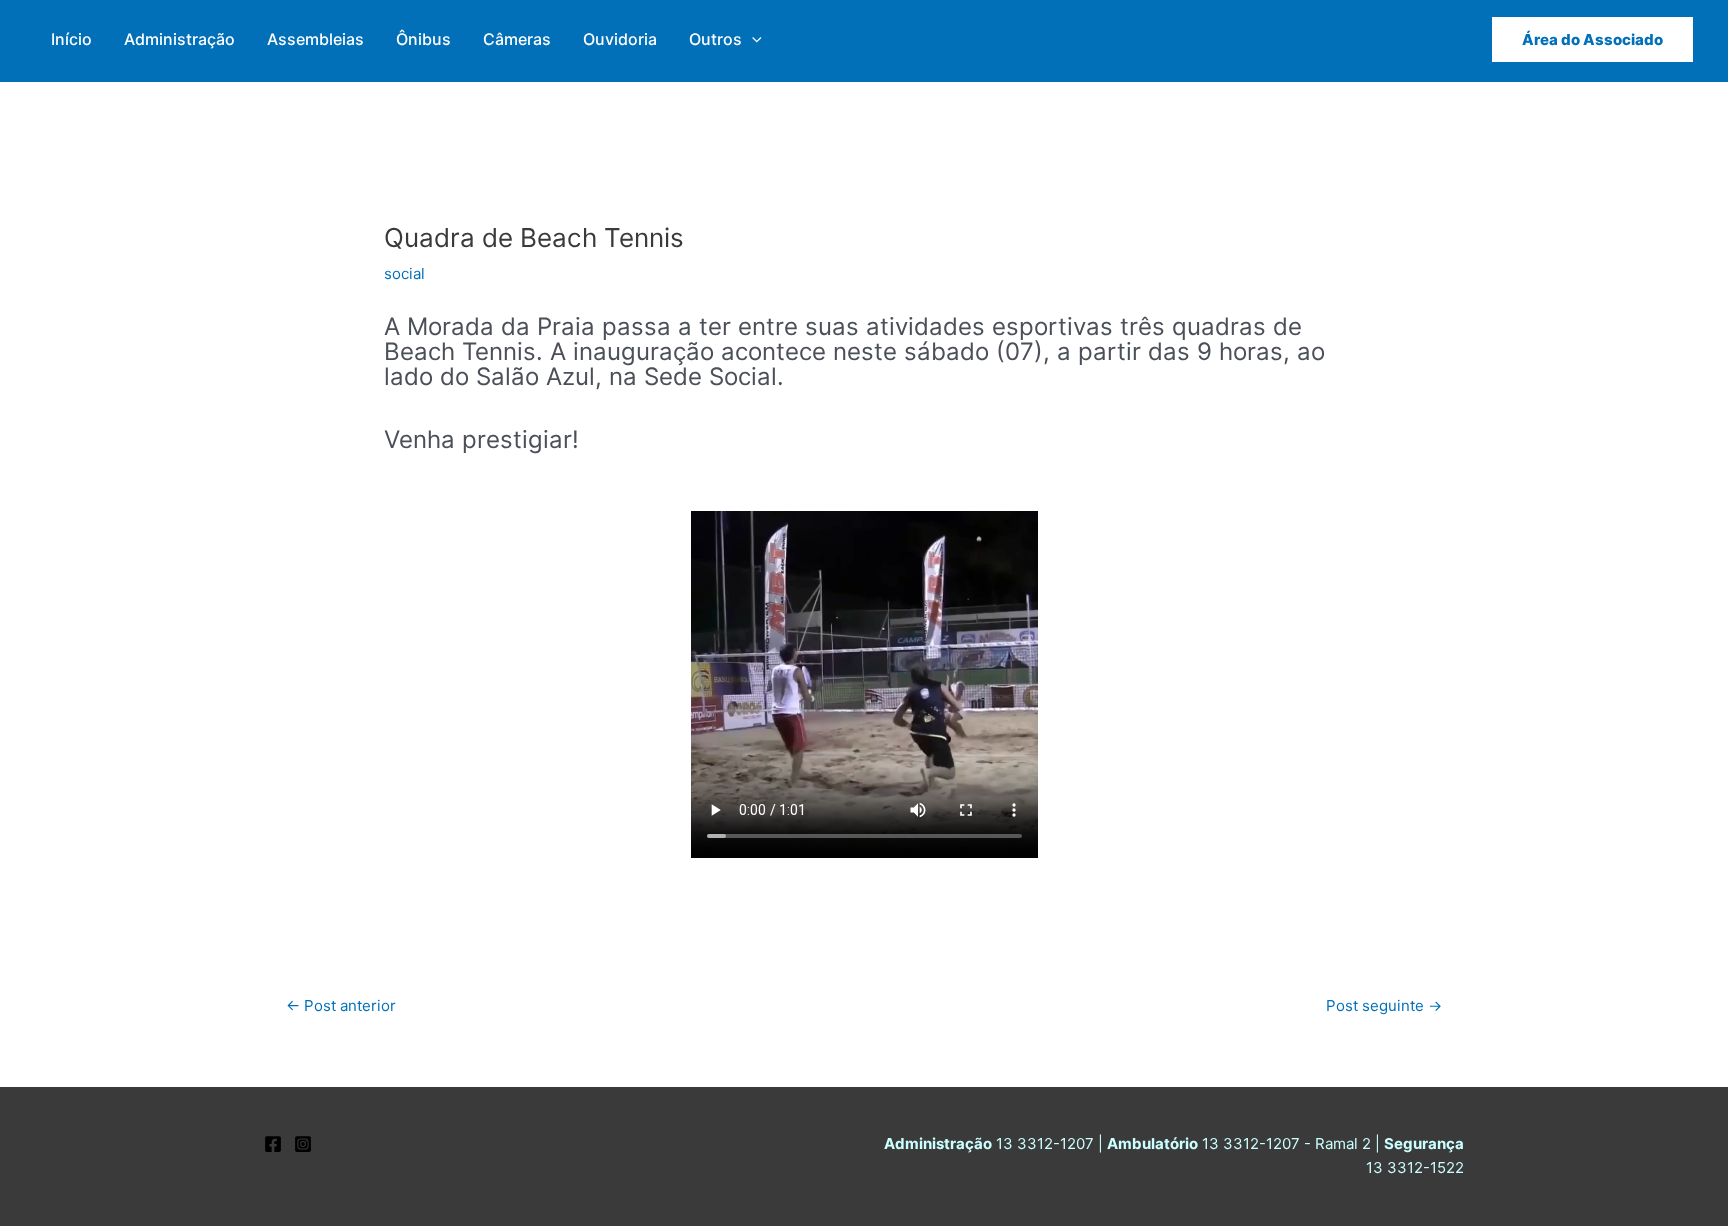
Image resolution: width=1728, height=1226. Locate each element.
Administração (179, 39)
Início (71, 39)
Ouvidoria (620, 39)
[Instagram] (303, 1144)
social (404, 273)
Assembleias (315, 39)
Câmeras (517, 39)
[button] (752, 39)
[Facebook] (273, 1144)
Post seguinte (1384, 1005)
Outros (715, 39)
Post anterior (341, 1005)
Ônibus (423, 39)
